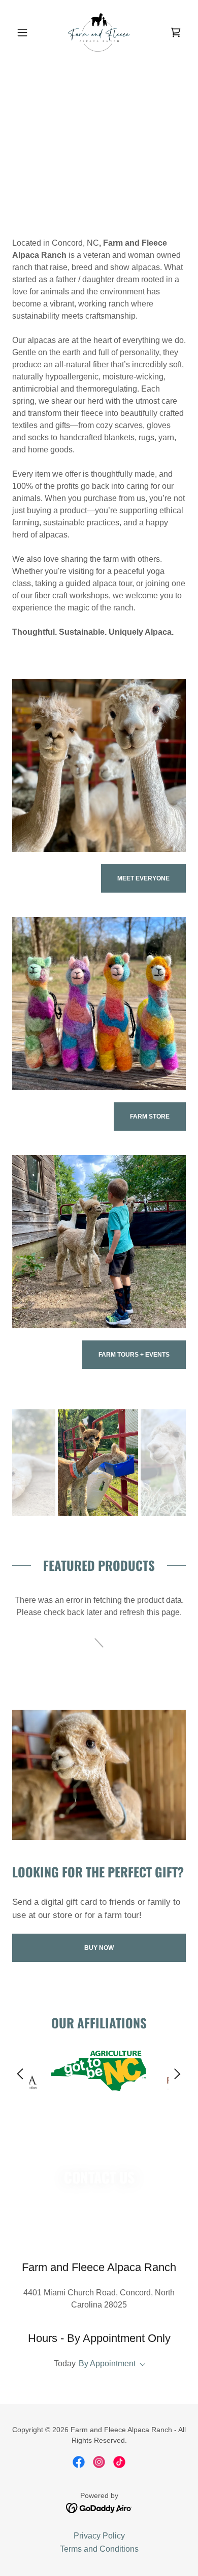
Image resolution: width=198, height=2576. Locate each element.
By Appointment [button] (107, 2363)
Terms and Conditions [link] (99, 2549)
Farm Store (150, 1117)
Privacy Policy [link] (99, 2536)
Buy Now (99, 1948)
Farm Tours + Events (134, 1355)
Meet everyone (143, 878)
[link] (99, 32)
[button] (25, 32)
